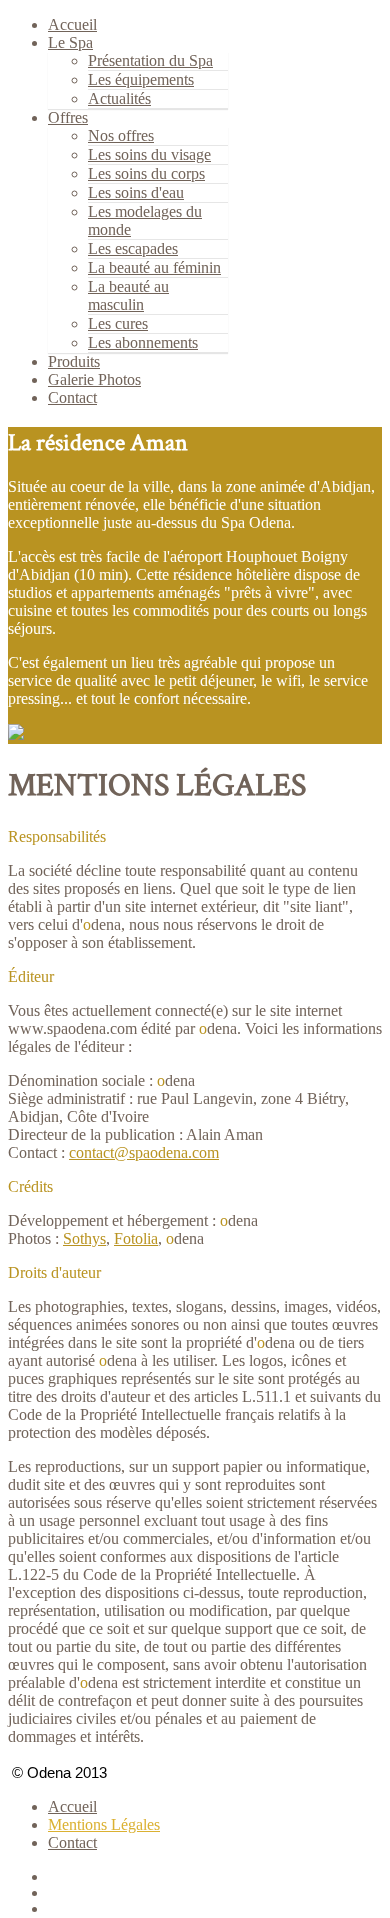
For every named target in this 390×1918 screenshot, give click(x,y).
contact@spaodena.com (144, 1152)
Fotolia (136, 1238)
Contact (72, 397)
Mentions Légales (104, 1824)
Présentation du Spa (150, 60)
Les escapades (133, 248)
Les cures (118, 323)
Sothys (84, 1238)
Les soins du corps (146, 173)
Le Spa (70, 42)
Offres (68, 117)
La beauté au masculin (128, 295)
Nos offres (121, 135)
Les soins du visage (149, 154)
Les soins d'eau (136, 192)
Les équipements (141, 79)
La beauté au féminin (154, 267)
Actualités (119, 98)
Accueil (72, 1806)
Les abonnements (143, 342)
